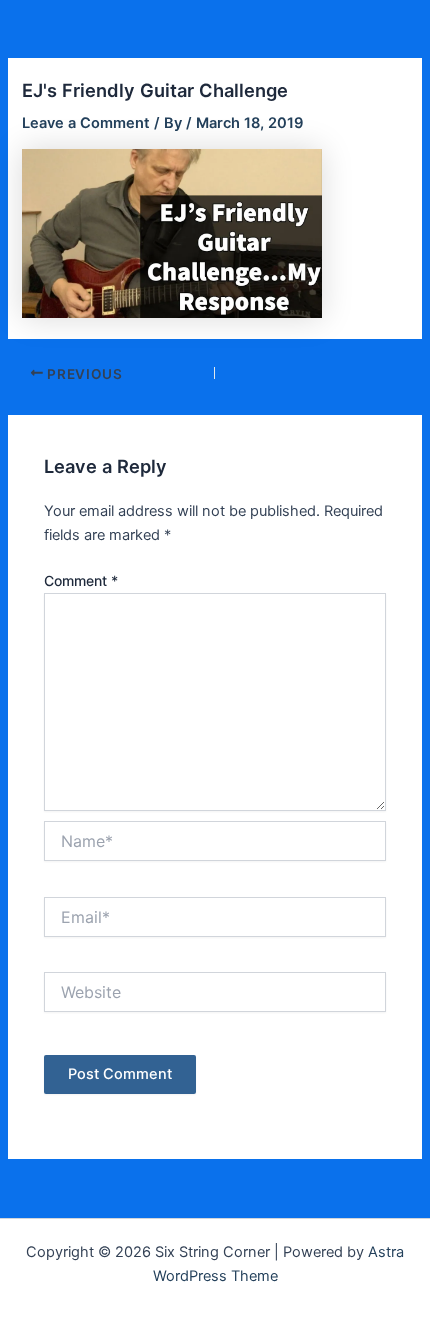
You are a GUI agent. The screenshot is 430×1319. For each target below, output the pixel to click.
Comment (81, 580)
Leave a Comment (86, 123)
